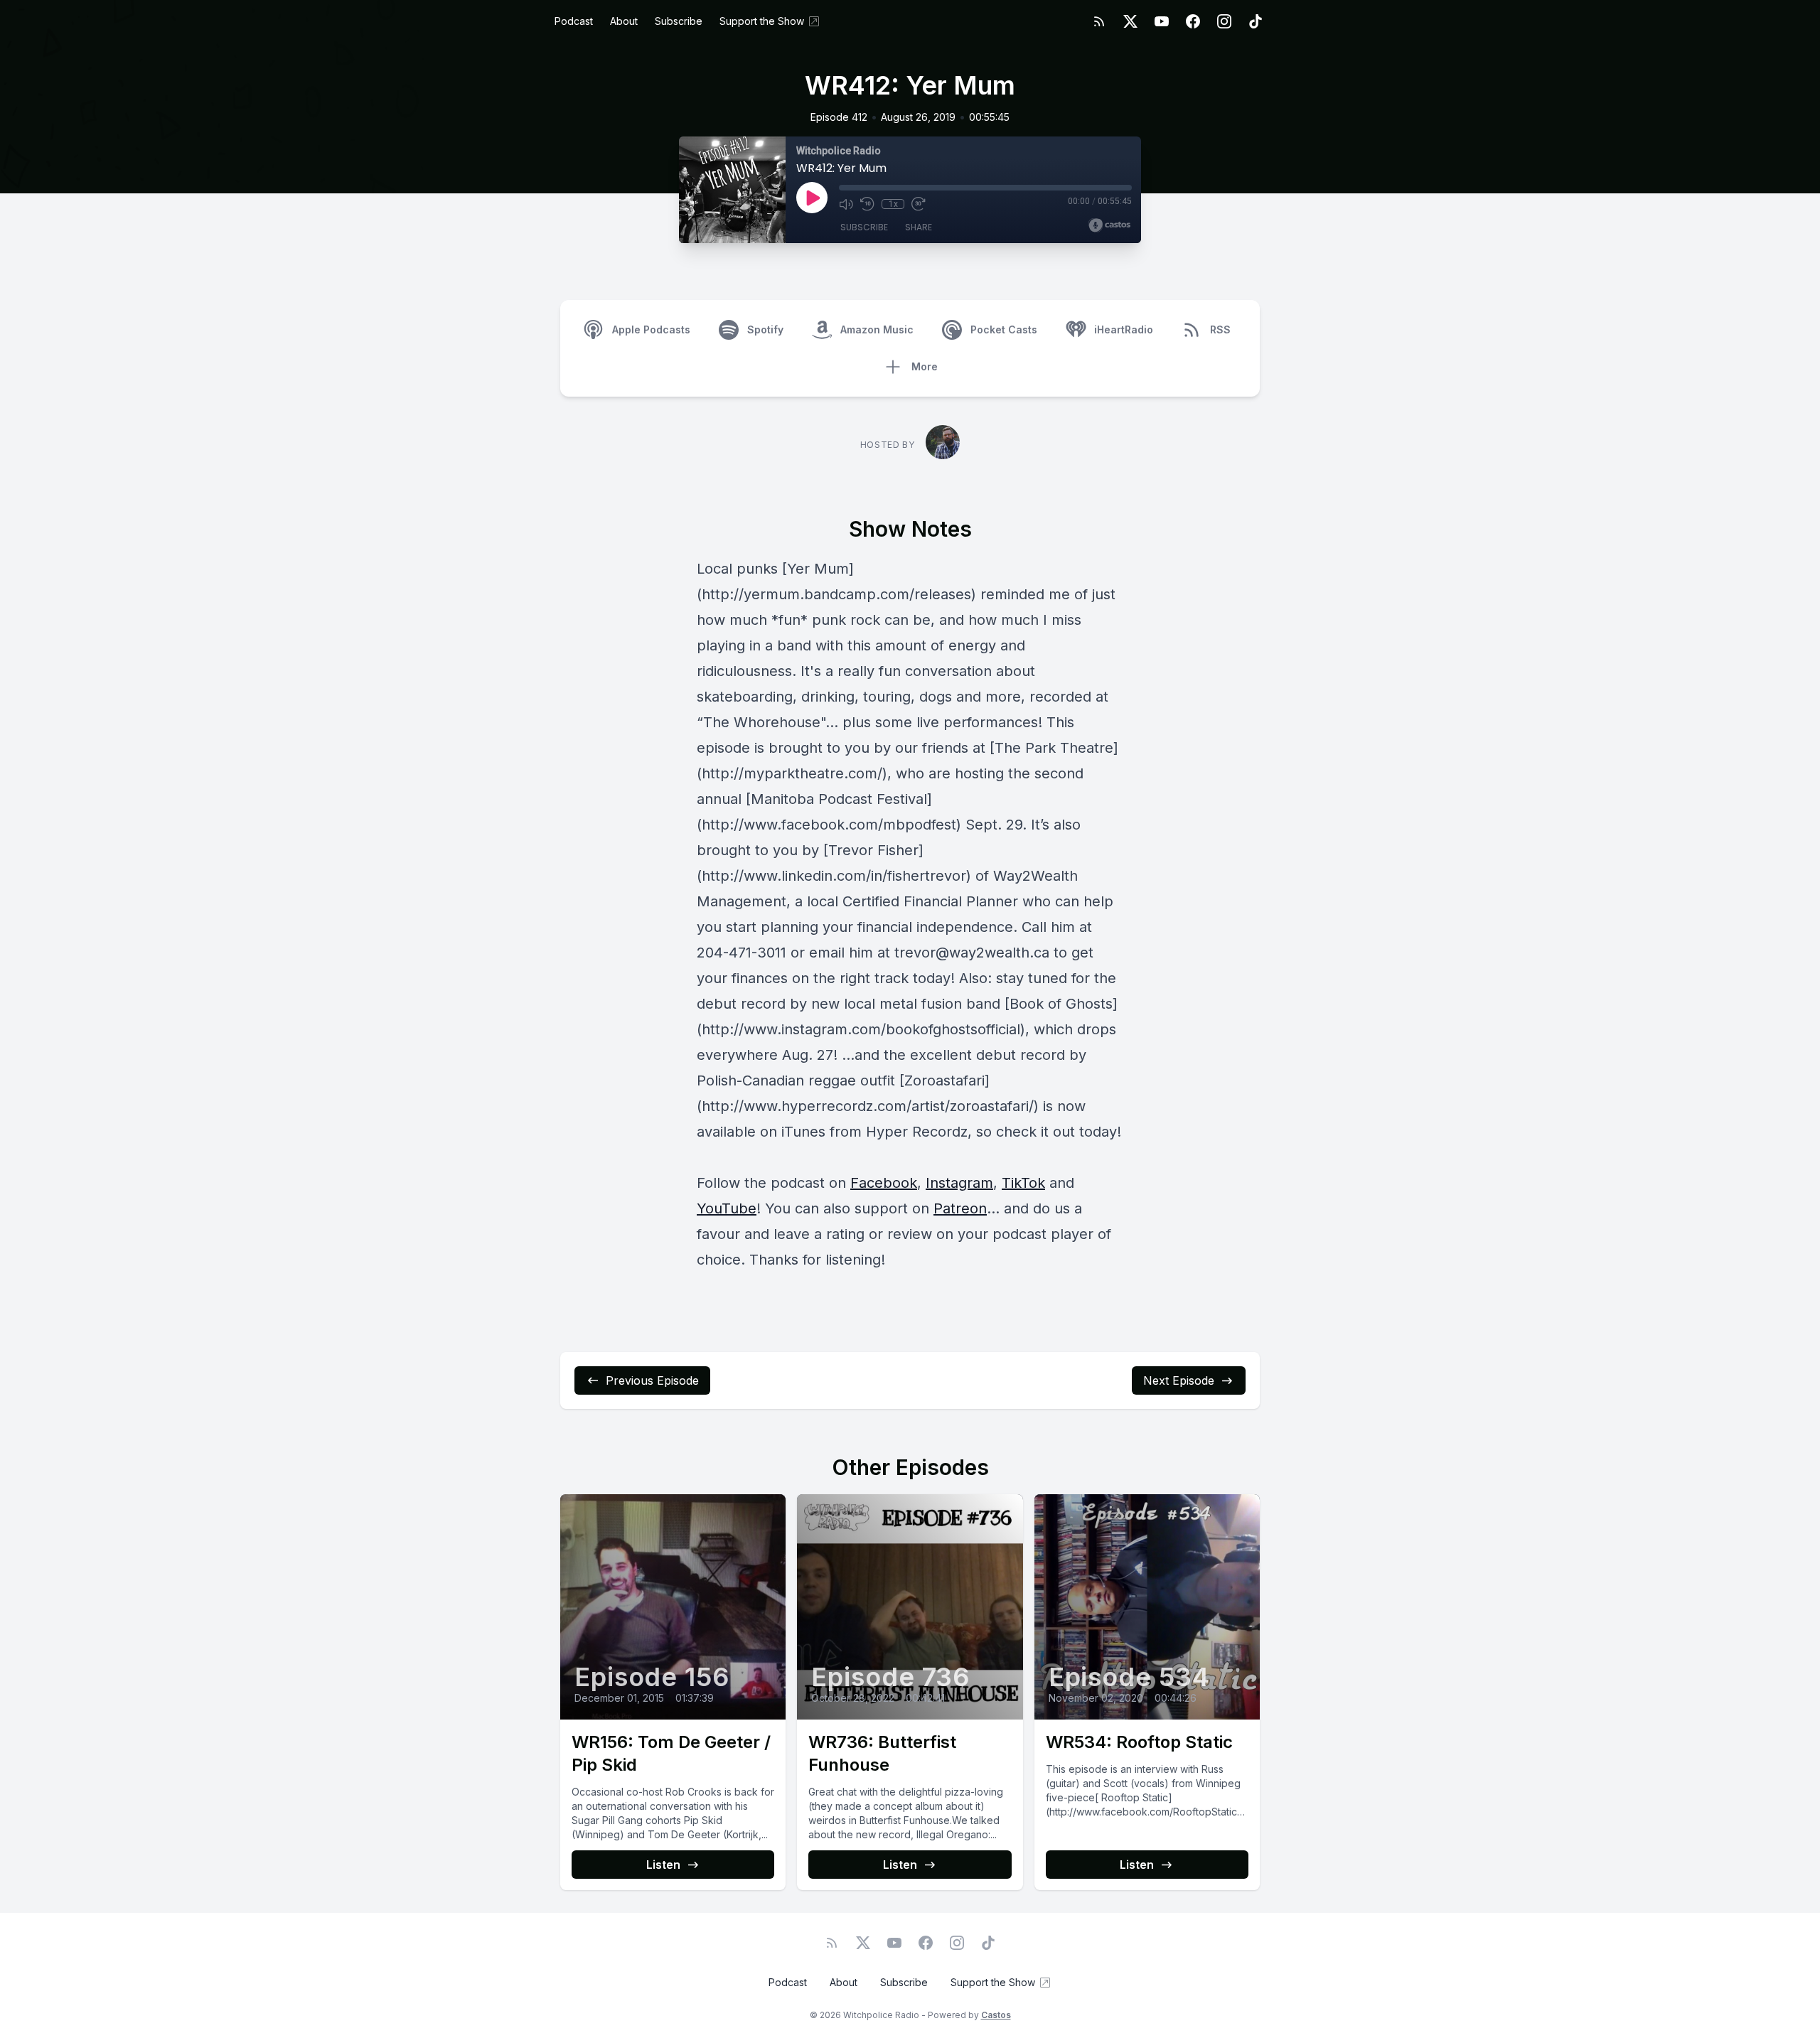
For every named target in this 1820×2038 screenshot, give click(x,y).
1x (893, 204)
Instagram (959, 1183)
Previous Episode (652, 1380)
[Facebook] (1193, 21)
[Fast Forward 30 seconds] (919, 204)
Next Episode (1179, 1380)
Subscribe (679, 21)
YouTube (727, 1208)
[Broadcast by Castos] (1109, 225)
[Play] (812, 198)
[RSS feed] (1099, 21)
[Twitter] (1130, 21)
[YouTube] (1162, 21)
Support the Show (762, 21)
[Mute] (846, 204)
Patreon (960, 1208)
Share (919, 227)
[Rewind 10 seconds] (867, 204)
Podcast (574, 21)
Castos (996, 2015)
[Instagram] (1224, 21)
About (624, 21)
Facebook (884, 1183)
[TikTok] (1256, 21)
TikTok (1023, 1183)
